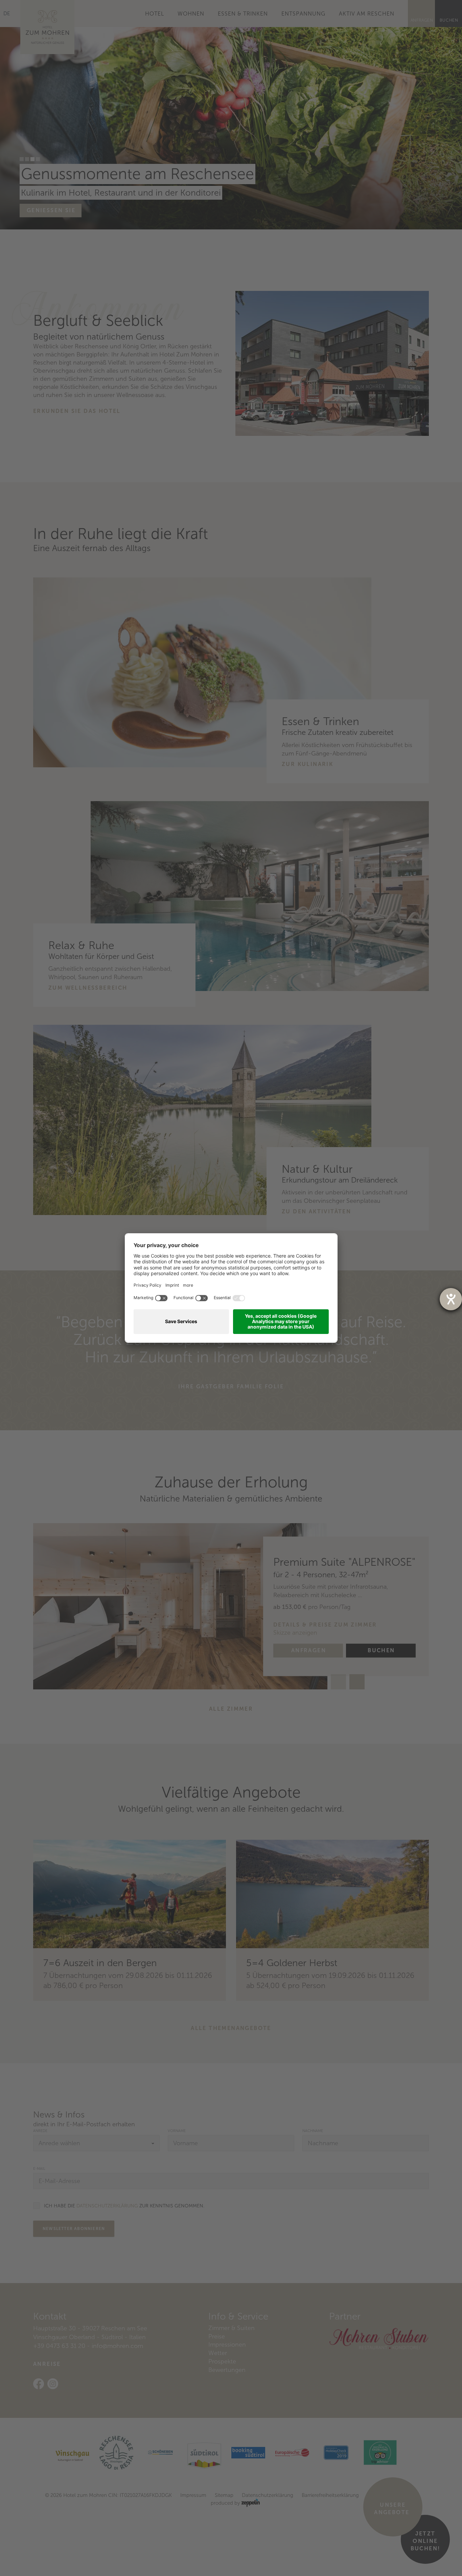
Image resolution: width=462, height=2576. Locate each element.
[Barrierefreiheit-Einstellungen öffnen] (451, 1299)
